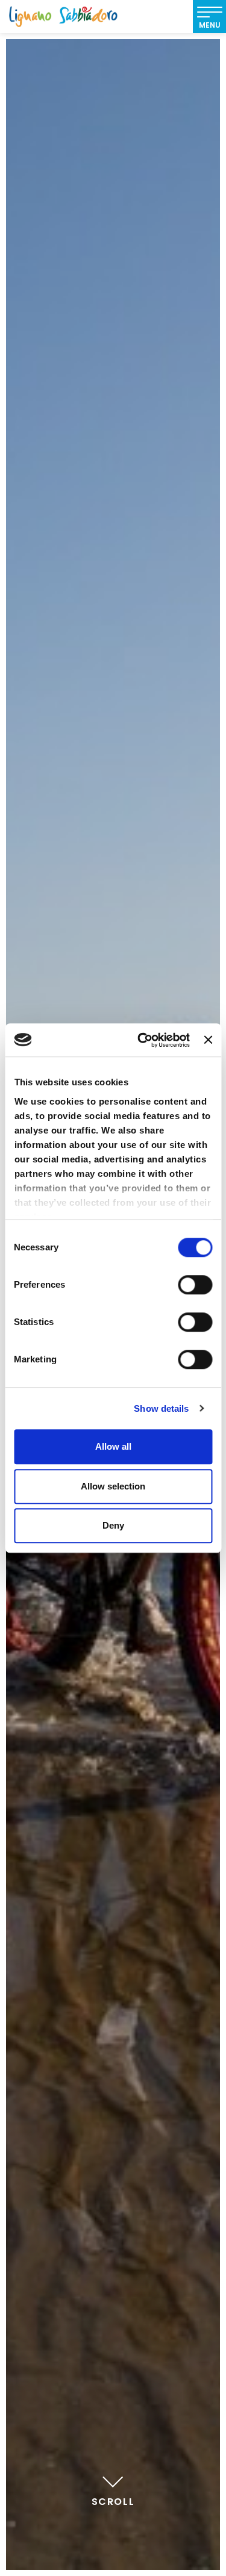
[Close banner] (208, 1040)
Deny (113, 1525)
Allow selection (113, 1486)
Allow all (113, 1446)
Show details (161, 1408)
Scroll (113, 2502)
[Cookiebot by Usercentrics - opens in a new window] (142, 1040)
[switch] (195, 1285)
